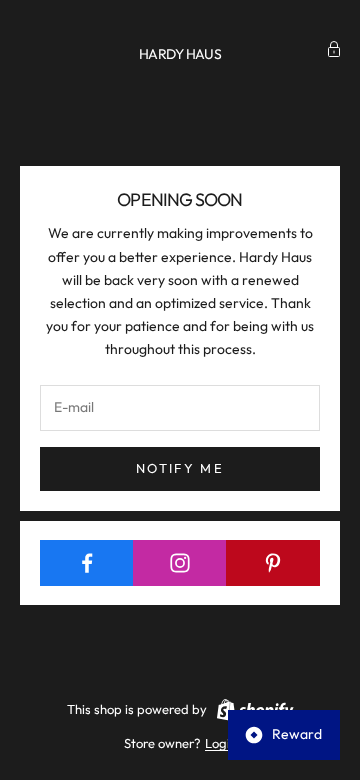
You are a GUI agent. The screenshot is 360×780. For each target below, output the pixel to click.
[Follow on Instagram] (180, 563)
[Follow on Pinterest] (273, 563)
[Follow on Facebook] (87, 563)
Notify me (180, 468)
